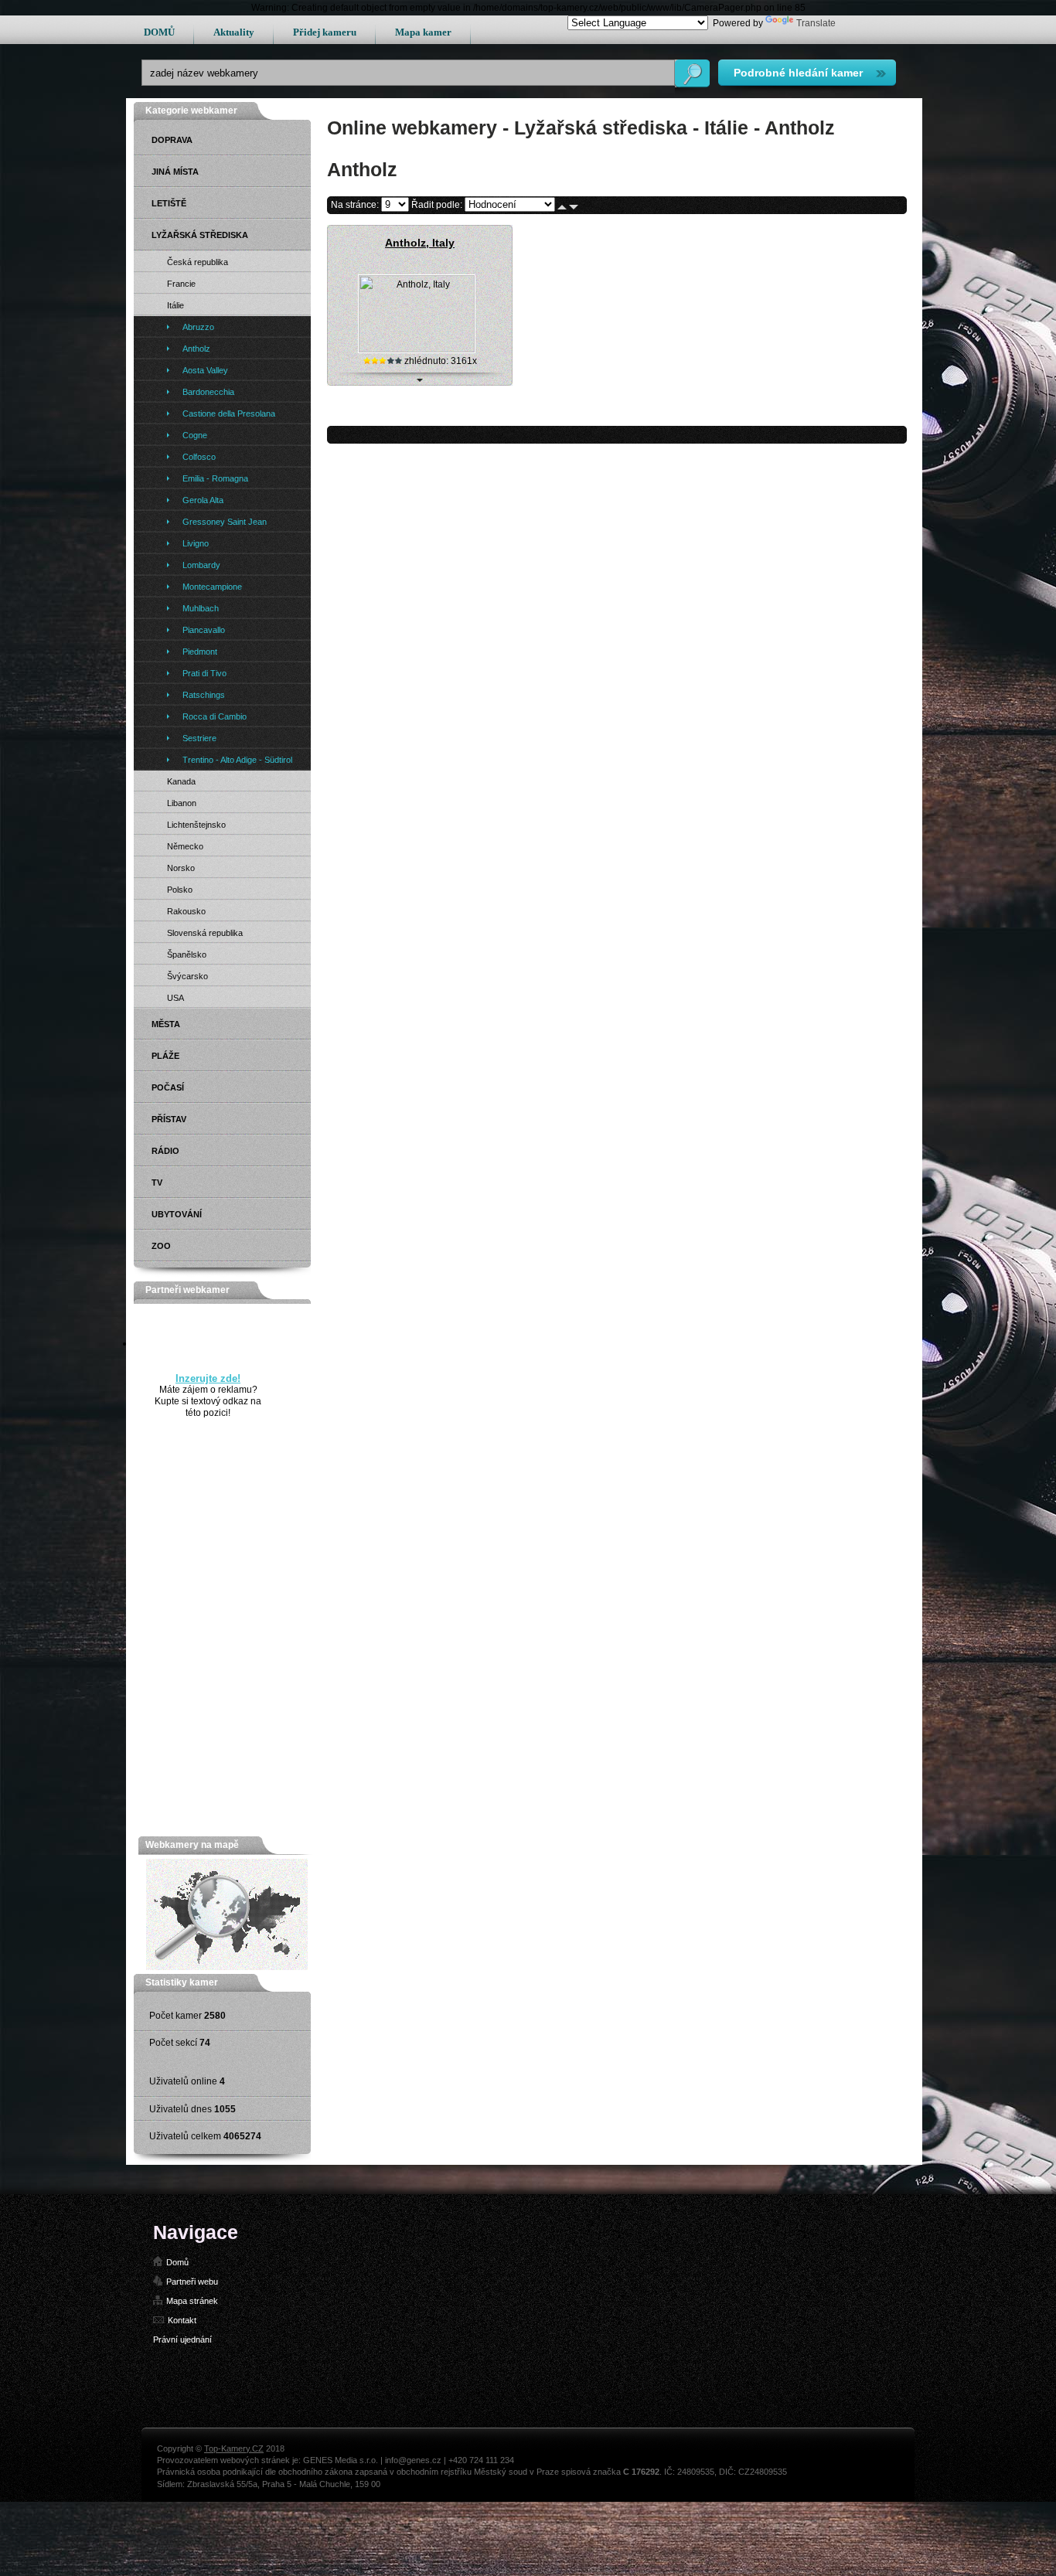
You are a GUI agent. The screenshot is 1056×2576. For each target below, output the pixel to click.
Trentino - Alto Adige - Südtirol (237, 760)
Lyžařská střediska (200, 235)
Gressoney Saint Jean (225, 522)
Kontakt (182, 2320)
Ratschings (204, 695)
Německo (185, 846)
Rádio (165, 1151)
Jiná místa (175, 172)
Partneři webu (192, 2282)
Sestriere (199, 738)
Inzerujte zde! (208, 1378)
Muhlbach (201, 608)
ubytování (177, 1214)
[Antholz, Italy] (417, 349)
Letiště (169, 203)
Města (166, 1024)
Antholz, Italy (420, 243)
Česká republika (198, 262)
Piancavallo (204, 630)
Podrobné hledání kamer (798, 73)
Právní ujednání (182, 2339)
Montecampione (212, 587)
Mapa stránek (192, 2301)
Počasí (168, 1087)
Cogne (195, 435)
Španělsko (187, 955)
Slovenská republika (205, 933)
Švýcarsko (187, 976)
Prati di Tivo (204, 673)
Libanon (182, 803)
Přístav (169, 1119)
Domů (177, 2262)
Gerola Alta (203, 500)
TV (157, 1183)
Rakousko (186, 911)
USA (175, 998)
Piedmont (200, 652)
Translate (816, 23)
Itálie (175, 305)
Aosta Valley (205, 370)
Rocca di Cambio (215, 716)
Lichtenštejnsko (196, 825)
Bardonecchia (208, 392)
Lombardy (201, 565)
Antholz (196, 349)
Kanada (181, 781)
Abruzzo (198, 327)
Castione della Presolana (229, 413)
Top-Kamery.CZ (234, 2448)
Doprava (172, 140)
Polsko (180, 890)
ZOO (161, 1246)
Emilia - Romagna (215, 478)
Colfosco (199, 457)
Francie (181, 284)
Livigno (196, 543)
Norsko (181, 868)
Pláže (165, 1056)
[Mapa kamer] (227, 1967)
